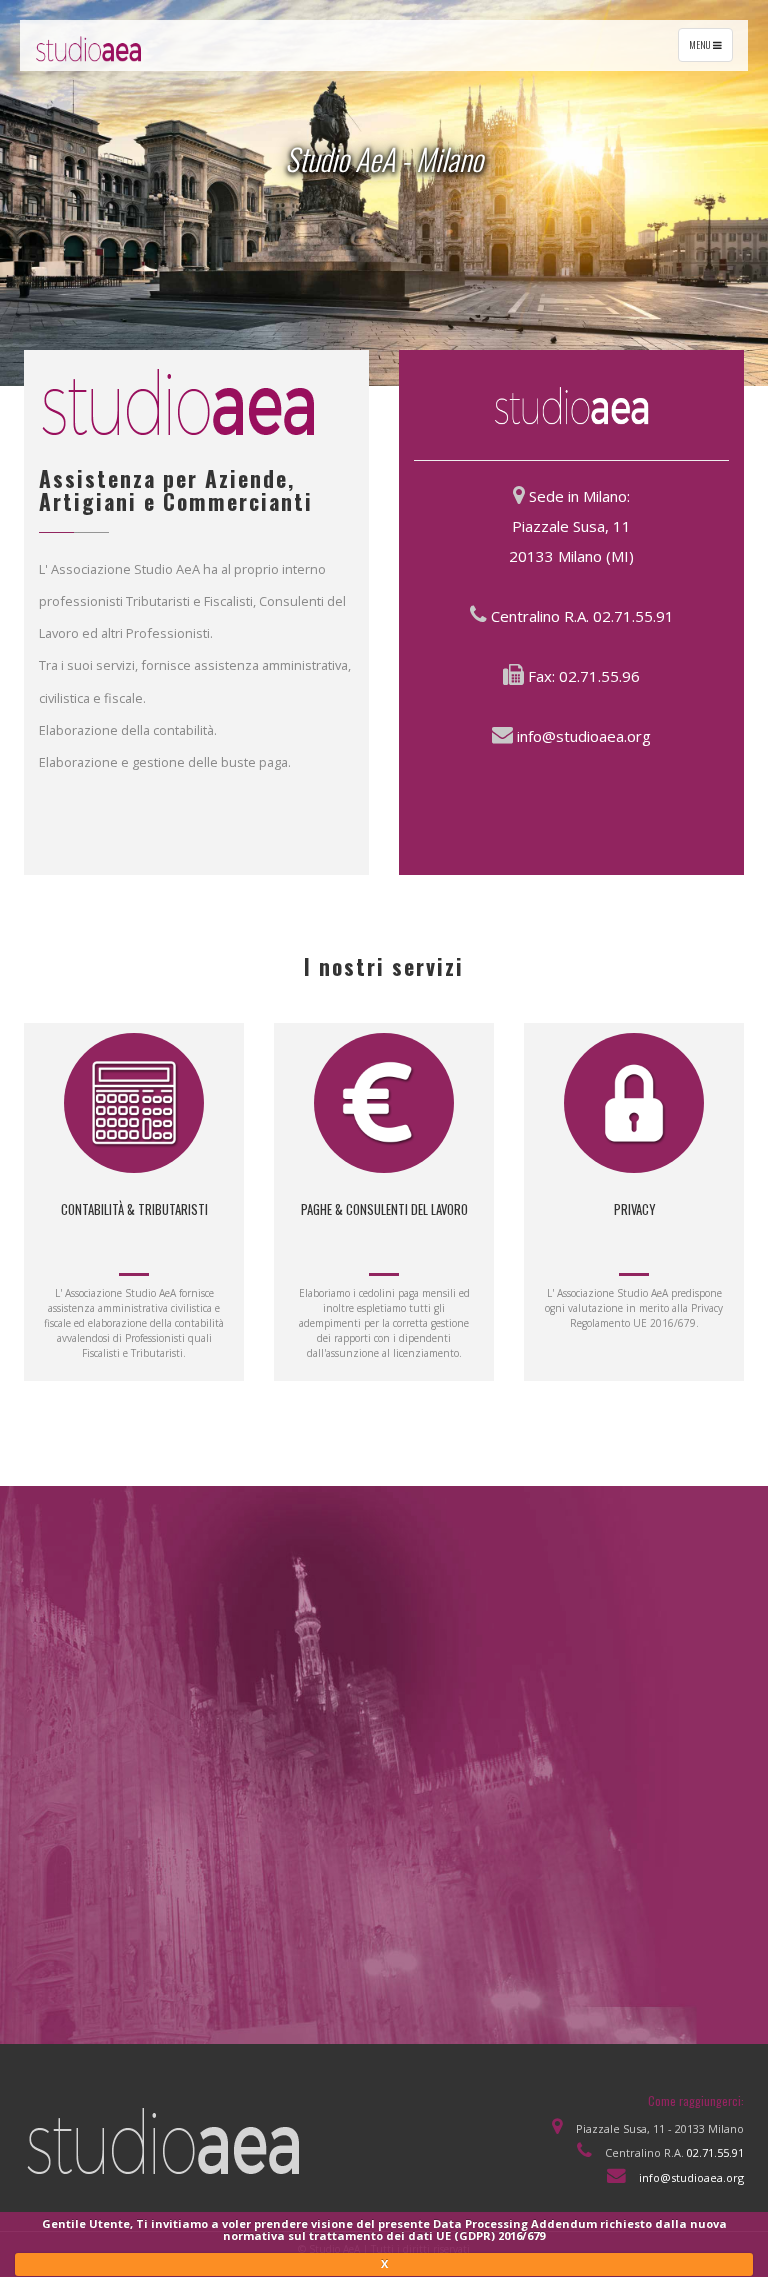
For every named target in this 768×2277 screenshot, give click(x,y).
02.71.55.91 (633, 616)
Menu (710, 49)
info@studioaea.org (584, 736)
